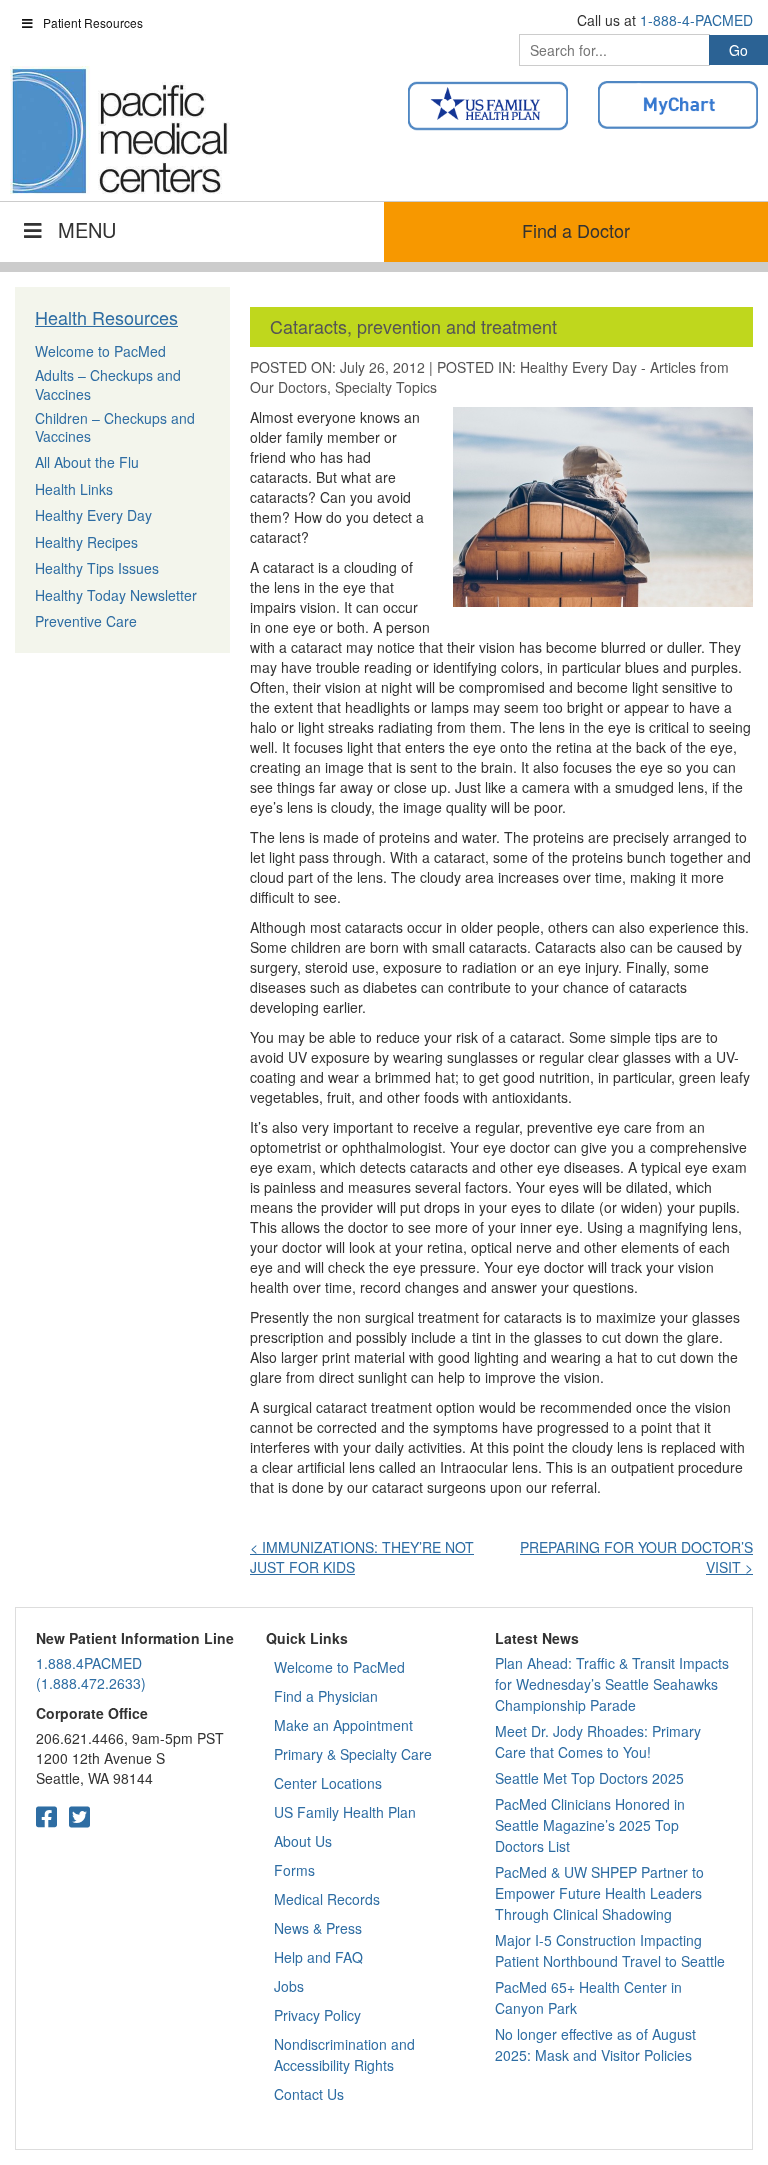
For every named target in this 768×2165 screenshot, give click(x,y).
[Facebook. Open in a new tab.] (46, 1815)
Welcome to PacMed (339, 1667)
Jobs (289, 1986)
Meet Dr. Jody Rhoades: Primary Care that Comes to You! (598, 1741)
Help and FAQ (318, 1957)
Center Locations (328, 1783)
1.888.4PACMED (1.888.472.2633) (91, 1673)
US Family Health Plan (345, 1812)
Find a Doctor (576, 230)
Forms (294, 1870)
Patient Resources (93, 22)
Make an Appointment (343, 1725)
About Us (303, 1841)
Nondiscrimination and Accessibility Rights (344, 2054)
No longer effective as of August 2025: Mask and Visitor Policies (595, 2044)
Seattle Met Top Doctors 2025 (589, 1778)
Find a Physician (326, 1696)
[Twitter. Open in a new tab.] (79, 1815)
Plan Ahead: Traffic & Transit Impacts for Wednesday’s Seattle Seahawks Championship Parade (612, 1684)
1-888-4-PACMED (696, 20)
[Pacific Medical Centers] (120, 131)
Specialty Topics (386, 387)
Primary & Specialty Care (353, 1754)
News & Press (318, 1928)
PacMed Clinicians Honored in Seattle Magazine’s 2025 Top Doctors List (590, 1825)
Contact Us (309, 2094)
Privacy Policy (317, 2015)
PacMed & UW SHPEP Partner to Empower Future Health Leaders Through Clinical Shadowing (599, 1893)
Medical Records (327, 1899)
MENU (87, 229)
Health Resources (106, 317)
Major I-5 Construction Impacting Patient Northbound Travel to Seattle (610, 1950)
